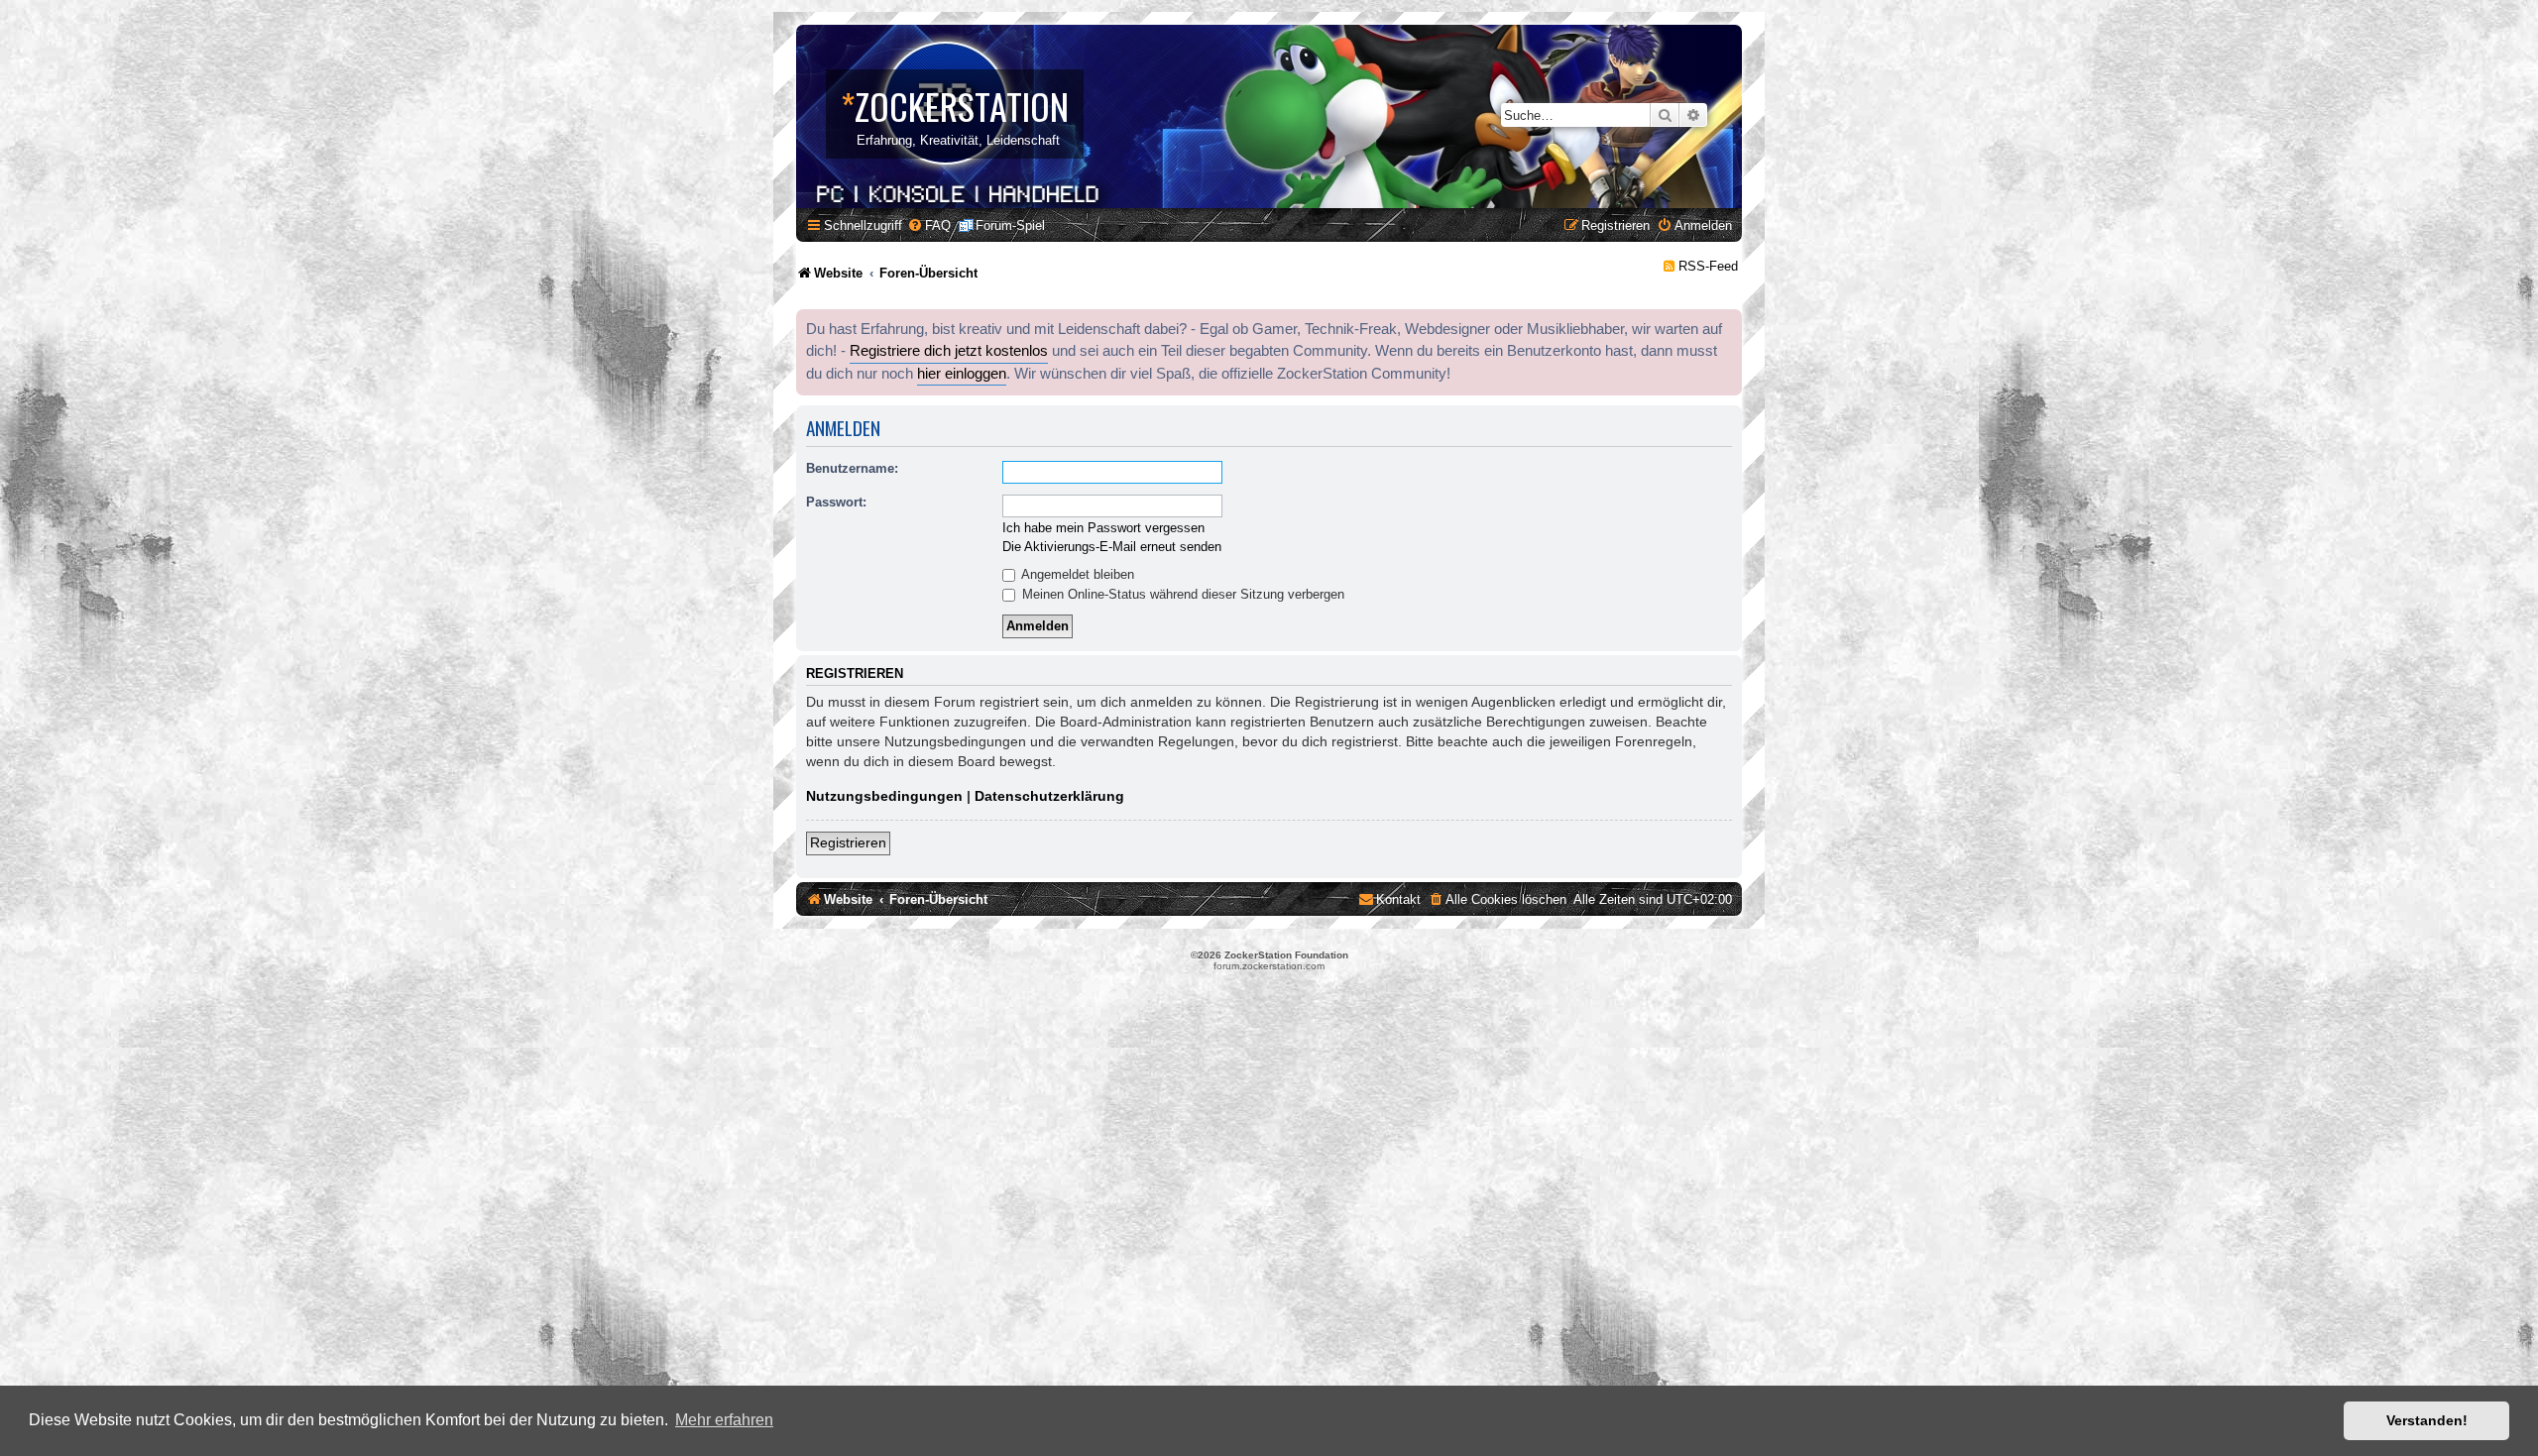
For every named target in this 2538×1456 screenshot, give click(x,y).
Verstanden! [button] (2427, 1420)
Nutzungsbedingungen (884, 796)
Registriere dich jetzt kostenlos (949, 351)
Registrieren (848, 842)
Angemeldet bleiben (1076, 574)
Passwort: (836, 502)
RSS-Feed (1708, 266)
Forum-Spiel (1010, 225)
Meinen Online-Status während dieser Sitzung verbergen (1181, 594)
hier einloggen (962, 374)
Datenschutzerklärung (1049, 796)
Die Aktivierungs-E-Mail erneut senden (1112, 547)
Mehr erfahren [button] (724, 1420)
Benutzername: (852, 468)
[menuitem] (929, 225)
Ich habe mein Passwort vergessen (1103, 528)
